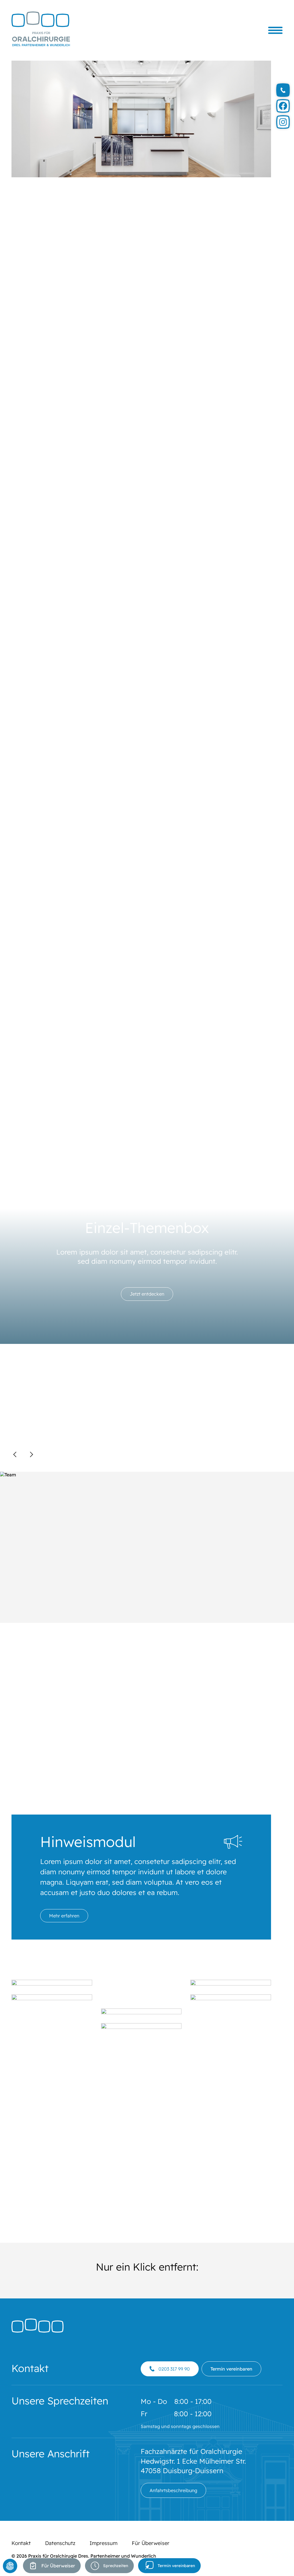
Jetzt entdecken (147, 1294)
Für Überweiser (58, 2566)
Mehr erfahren (64, 1916)
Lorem (93, 412)
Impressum (104, 2543)
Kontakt (21, 2543)
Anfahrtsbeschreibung (173, 2490)
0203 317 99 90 (174, 2369)
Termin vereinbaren (176, 2566)
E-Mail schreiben (232, 797)
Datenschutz (60, 2543)
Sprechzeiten (116, 2566)
